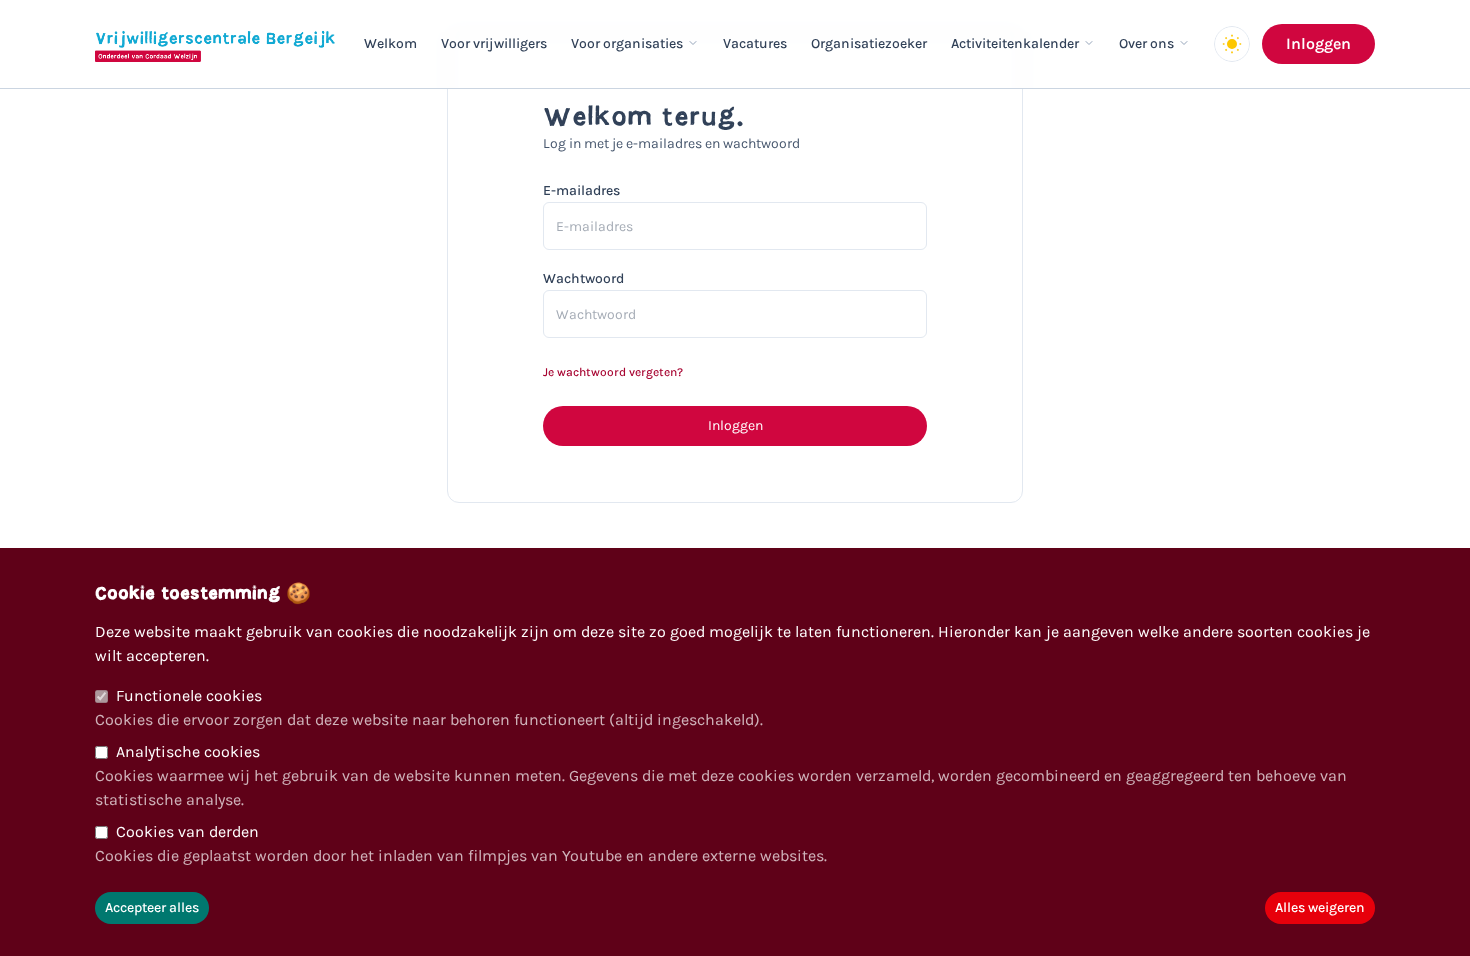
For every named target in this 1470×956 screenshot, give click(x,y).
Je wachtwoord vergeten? (613, 372)
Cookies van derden (187, 831)
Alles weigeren (1320, 907)
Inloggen (1318, 43)
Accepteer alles (152, 907)
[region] (735, 752)
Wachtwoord (583, 278)
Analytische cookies (188, 751)
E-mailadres (581, 190)
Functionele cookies (189, 695)
